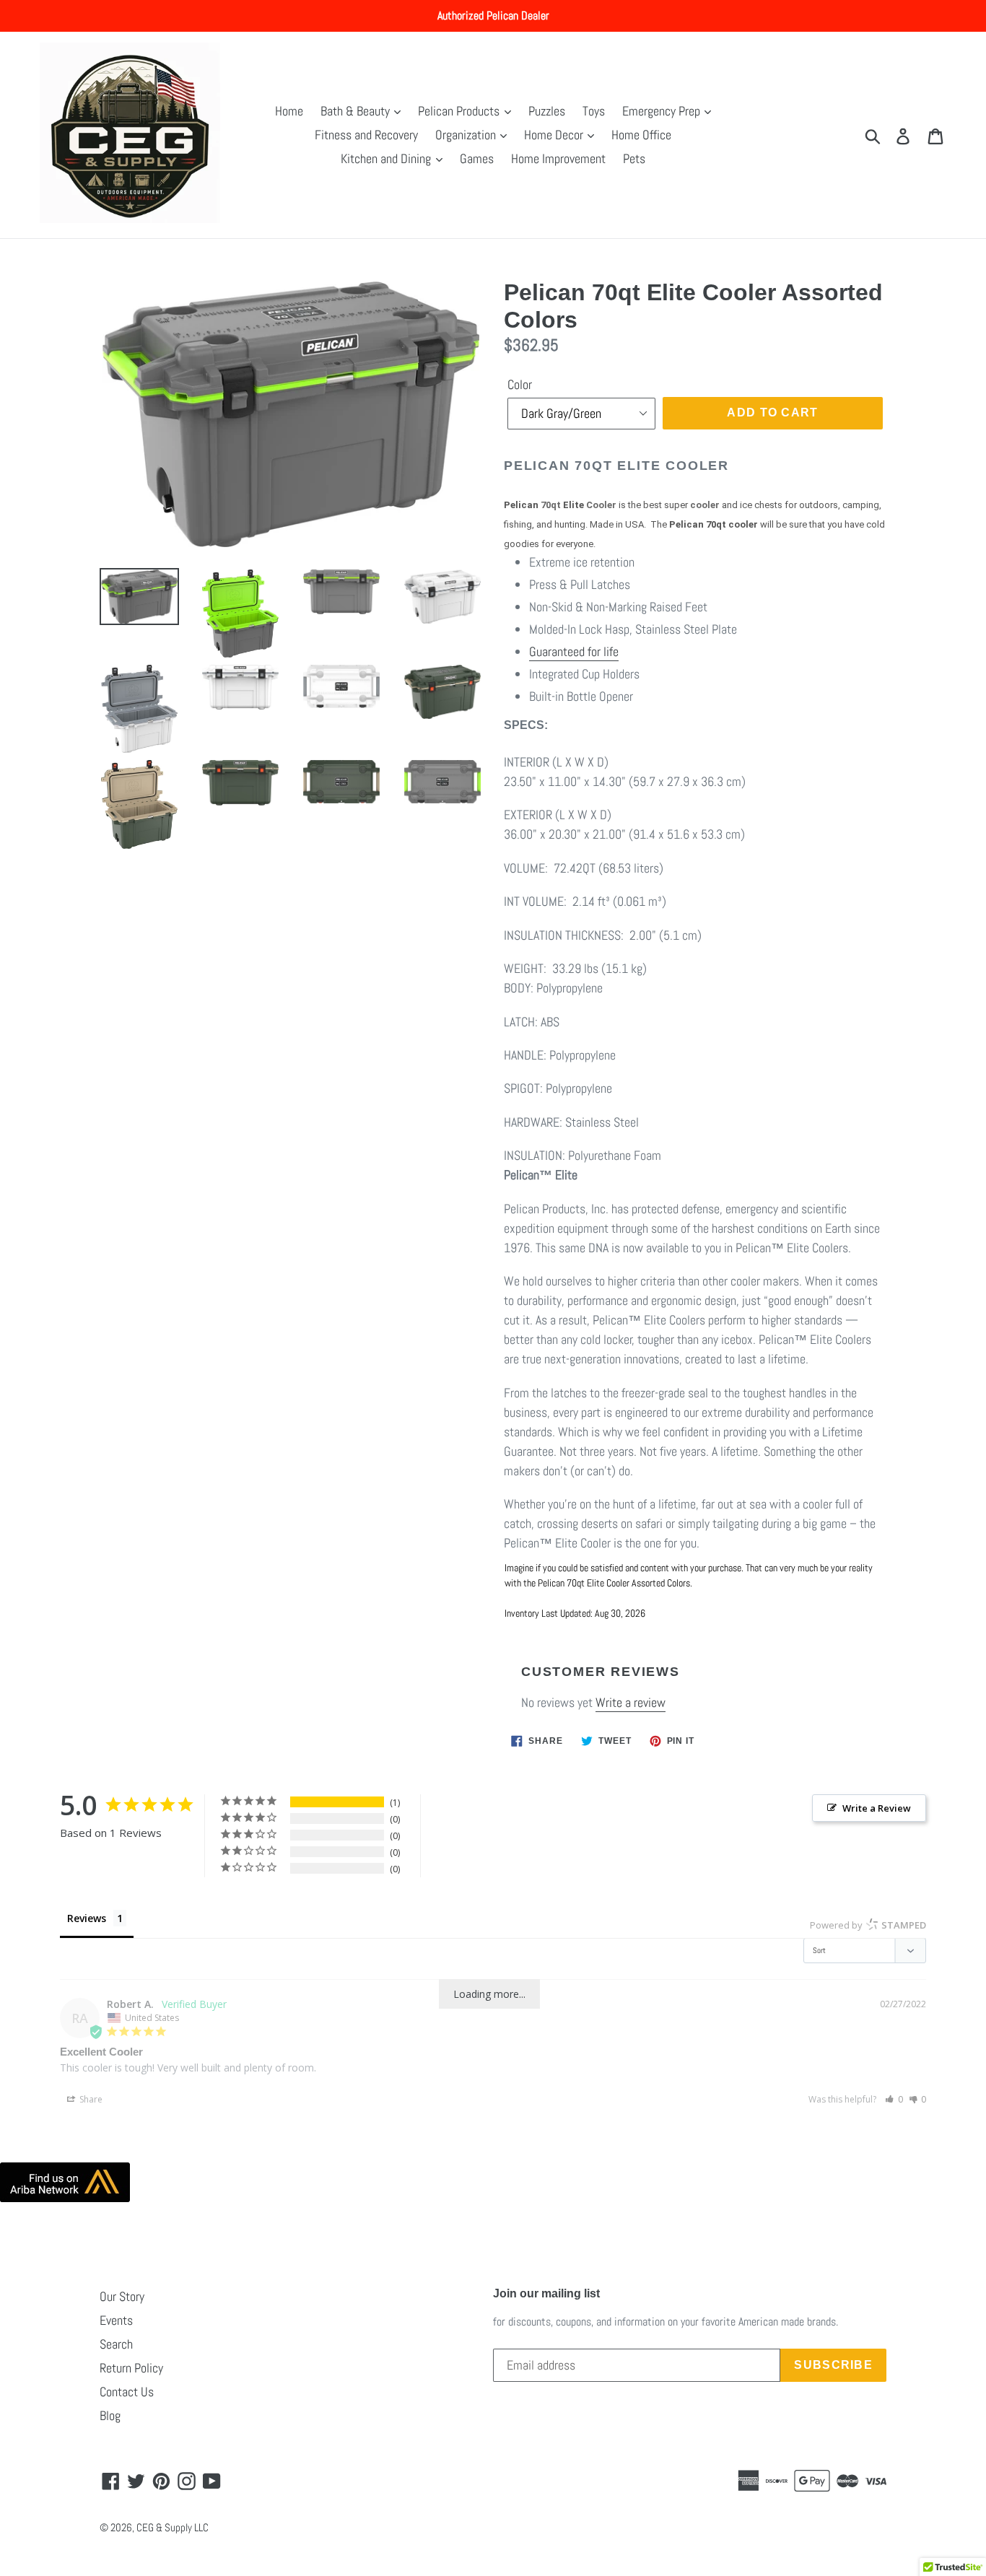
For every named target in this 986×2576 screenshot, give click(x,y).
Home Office (641, 135)
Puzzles (547, 111)
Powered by (868, 1925)
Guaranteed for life (574, 651)
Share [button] (90, 2099)
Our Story (122, 2296)
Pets (634, 158)
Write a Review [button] (877, 1808)
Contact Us (127, 2392)
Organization (467, 135)
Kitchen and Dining (387, 158)
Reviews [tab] (87, 1918)
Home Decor (555, 135)
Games (477, 158)
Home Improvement (558, 158)
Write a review (631, 1702)
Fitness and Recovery (366, 135)
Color (520, 384)
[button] (894, 2099)
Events (116, 2320)
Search (116, 2344)
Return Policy (131, 2368)
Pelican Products (460, 111)
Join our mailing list (546, 2293)
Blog (110, 2415)
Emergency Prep (663, 111)
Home (289, 111)
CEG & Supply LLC (173, 2527)
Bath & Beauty (357, 111)
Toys (594, 111)
